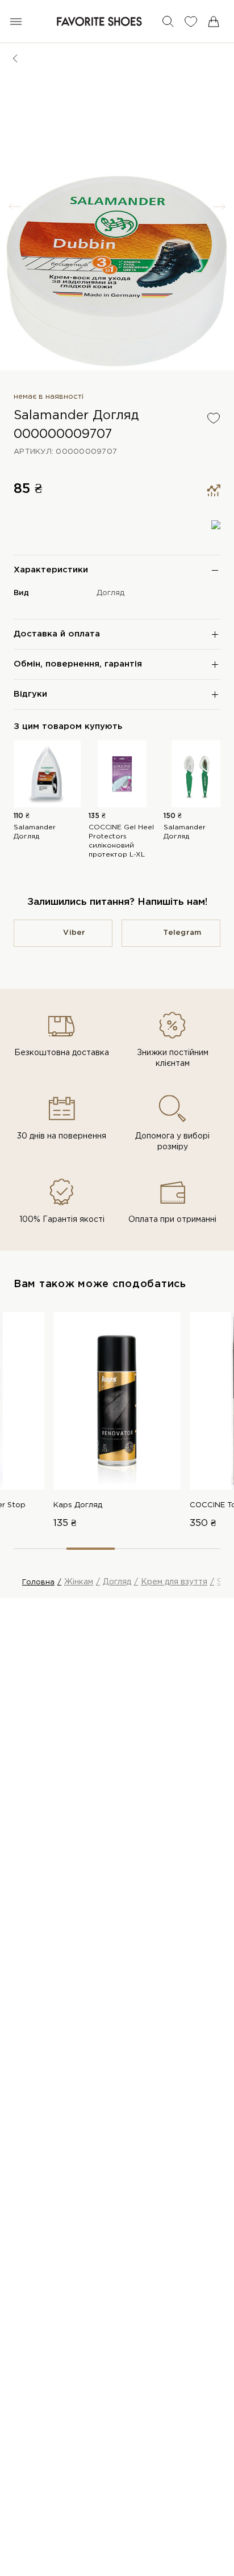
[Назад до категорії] (15, 58)
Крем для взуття (174, 1582)
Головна (38, 1582)
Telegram (182, 933)
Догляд (110, 593)
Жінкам (79, 1582)
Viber (74, 933)
